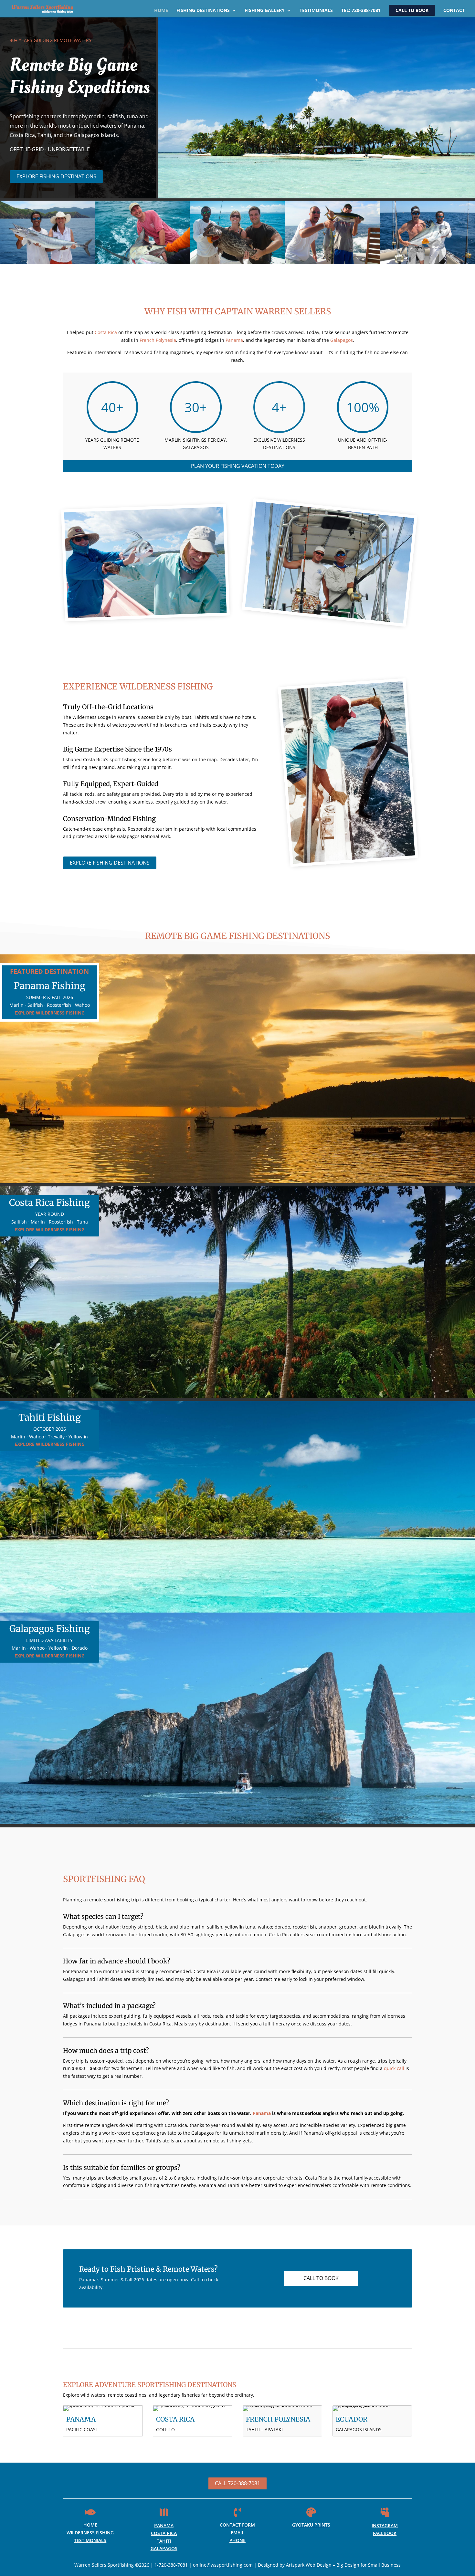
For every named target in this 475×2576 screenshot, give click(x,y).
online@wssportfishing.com (223, 2565)
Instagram (385, 2525)
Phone (238, 2540)
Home (161, 11)
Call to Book (412, 10)
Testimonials (316, 11)
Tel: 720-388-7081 (361, 11)
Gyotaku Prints (311, 2525)
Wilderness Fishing (90, 2533)
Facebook (385, 2533)
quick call (394, 2068)
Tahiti (164, 2541)
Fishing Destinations (203, 11)
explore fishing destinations (56, 176)
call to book (321, 2278)
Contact (454, 11)
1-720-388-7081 (171, 2565)
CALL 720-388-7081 (238, 2483)
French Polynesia (158, 340)
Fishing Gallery (265, 11)
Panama (234, 340)
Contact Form (237, 2525)
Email (238, 2533)
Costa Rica (106, 332)
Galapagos (342, 340)
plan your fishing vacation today (238, 466)
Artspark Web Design (309, 2565)
